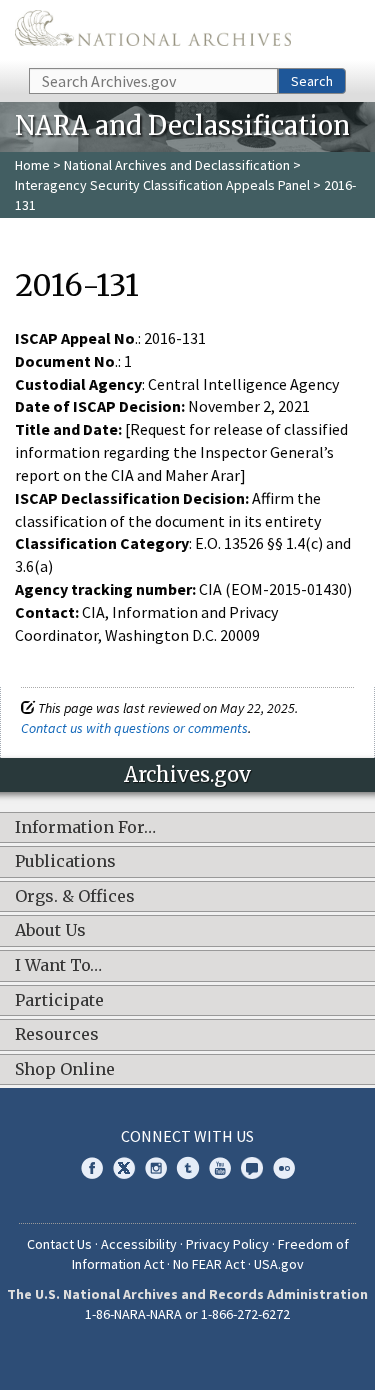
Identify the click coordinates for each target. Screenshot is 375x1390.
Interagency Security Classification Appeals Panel (162, 185)
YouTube (220, 1168)
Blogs (252, 1168)
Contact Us (59, 1244)
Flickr (284, 1168)
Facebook (92, 1168)
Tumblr (188, 1168)
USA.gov (279, 1264)
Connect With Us (187, 1136)
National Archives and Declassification (177, 165)
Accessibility (139, 1244)
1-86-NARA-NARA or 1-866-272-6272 (187, 1314)
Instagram (156, 1168)
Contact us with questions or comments (134, 728)
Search (312, 81)
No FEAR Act (209, 1264)
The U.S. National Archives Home (153, 32)
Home (32, 165)
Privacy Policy (227, 1244)
